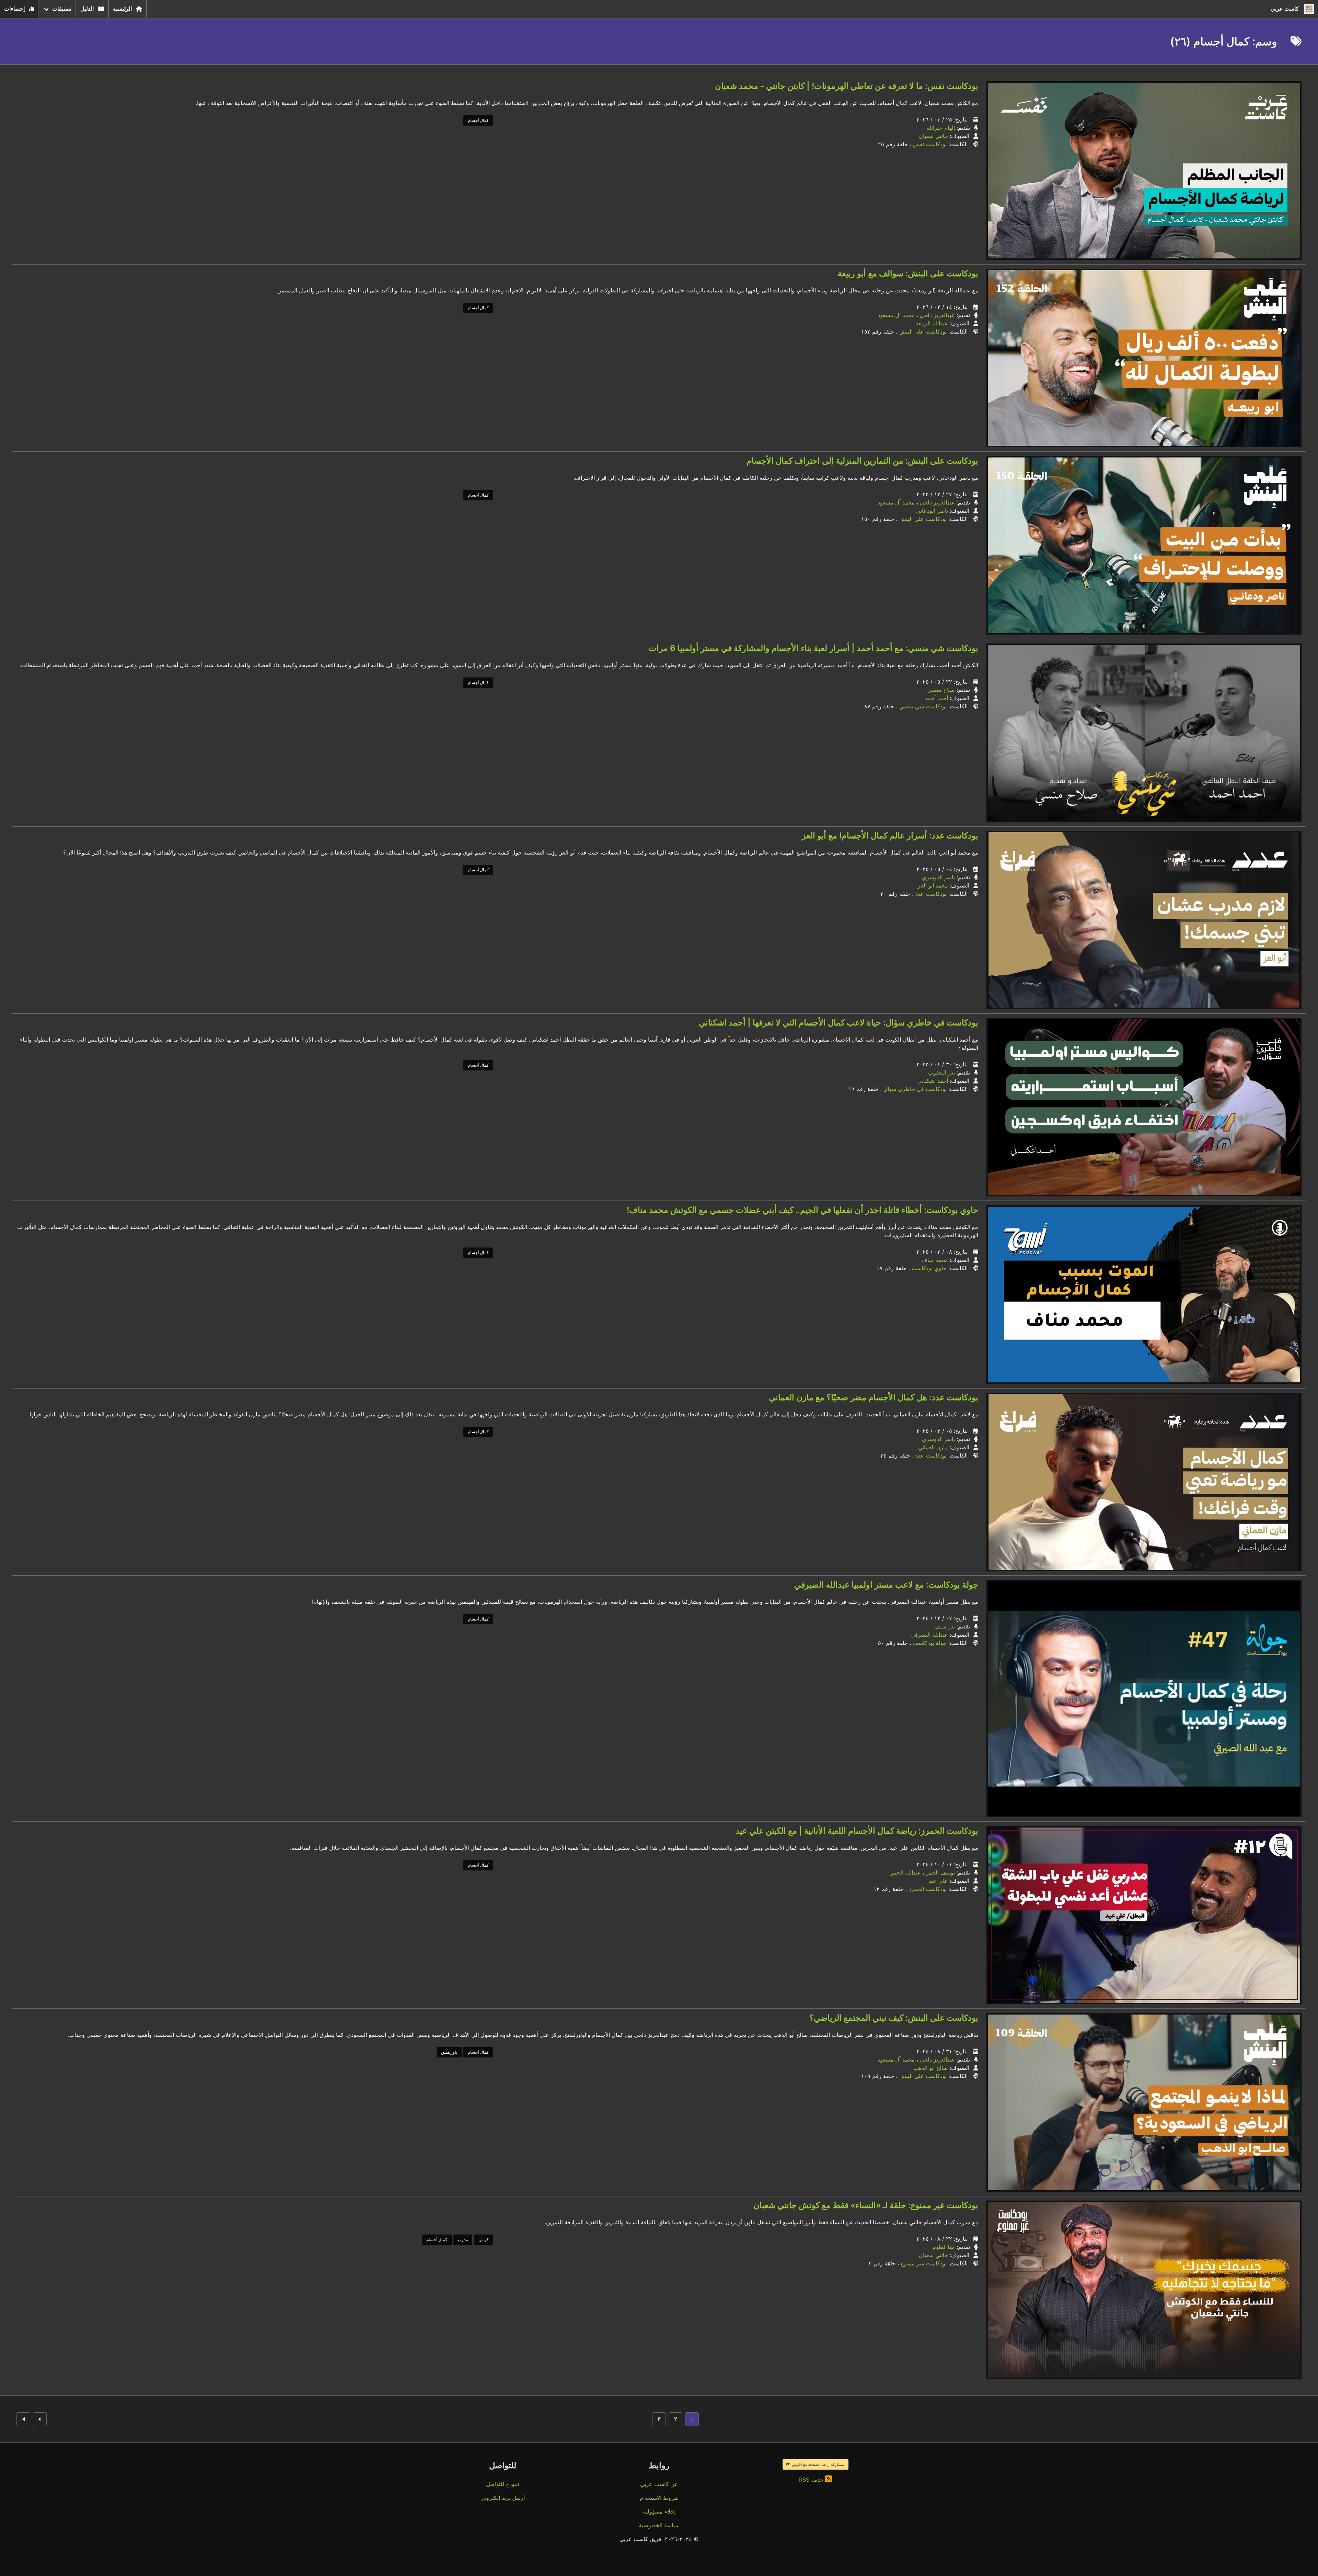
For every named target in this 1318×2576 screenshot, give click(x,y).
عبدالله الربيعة (932, 323)
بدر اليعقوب (941, 1072)
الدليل (87, 9)
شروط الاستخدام (659, 2498)
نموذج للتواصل (502, 2484)
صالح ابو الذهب (931, 2068)
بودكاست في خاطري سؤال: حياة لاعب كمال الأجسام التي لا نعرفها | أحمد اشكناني (839, 1023)
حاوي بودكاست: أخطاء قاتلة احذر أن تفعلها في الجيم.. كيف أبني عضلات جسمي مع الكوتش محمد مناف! (802, 1210)
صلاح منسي (941, 690)
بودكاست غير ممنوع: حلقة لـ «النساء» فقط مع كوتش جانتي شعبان (866, 2205)
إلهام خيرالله (941, 128)
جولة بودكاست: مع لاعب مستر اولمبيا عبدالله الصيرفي (886, 1585)
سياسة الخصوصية (659, 2525)
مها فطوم (944, 2247)
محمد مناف (935, 1260)
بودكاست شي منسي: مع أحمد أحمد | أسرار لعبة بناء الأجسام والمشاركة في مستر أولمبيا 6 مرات (813, 648)
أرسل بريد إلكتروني (503, 2498)
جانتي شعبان (933, 136)
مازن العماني (933, 1447)
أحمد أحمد (937, 698)
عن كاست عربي (659, 2484)
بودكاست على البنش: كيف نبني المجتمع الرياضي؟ (894, 2018)
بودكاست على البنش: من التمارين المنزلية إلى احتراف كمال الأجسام (862, 461)
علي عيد (938, 1881)
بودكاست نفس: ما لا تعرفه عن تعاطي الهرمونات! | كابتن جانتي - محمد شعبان (847, 86)
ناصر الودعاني (932, 511)
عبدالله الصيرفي (929, 1635)
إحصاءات (14, 9)
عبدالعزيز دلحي (937, 315)
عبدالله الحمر (906, 1872)
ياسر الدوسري (938, 877)
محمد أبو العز (933, 885)
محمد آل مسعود (896, 315)
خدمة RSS (812, 2480)
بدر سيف (945, 1626)
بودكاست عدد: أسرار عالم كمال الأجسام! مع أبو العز (890, 836)
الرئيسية (122, 9)
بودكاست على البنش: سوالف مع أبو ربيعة (908, 273)
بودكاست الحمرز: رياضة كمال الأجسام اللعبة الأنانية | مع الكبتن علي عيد (857, 1831)
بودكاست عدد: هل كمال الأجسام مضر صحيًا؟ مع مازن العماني (874, 1397)
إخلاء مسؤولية (659, 2511)
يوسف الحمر (940, 1872)
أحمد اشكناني (933, 1081)
